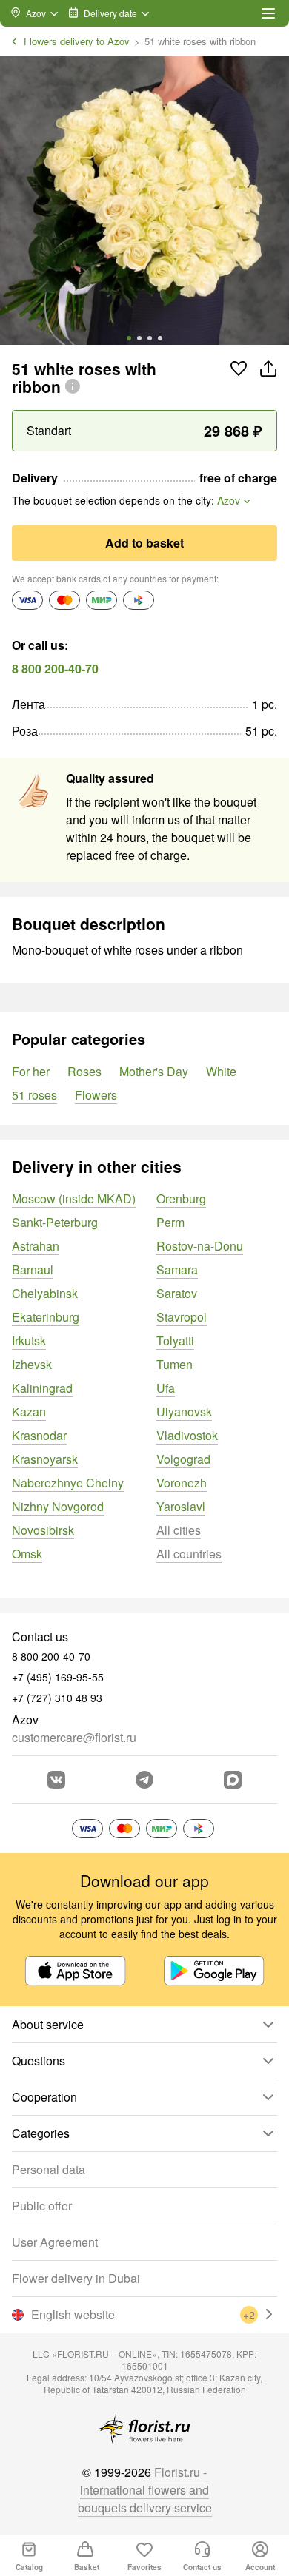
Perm (170, 1222)
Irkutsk (29, 1341)
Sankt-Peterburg (55, 1222)
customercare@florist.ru (74, 1737)
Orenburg (181, 1198)
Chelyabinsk (45, 1293)
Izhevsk (32, 1364)
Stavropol (182, 1317)
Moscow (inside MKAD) (74, 1198)
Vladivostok (187, 1435)
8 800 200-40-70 (55, 669)
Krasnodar (39, 1435)
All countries (189, 1554)
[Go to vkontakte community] (56, 1780)
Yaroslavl (181, 1506)
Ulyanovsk (184, 1412)
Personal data (49, 2169)
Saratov (177, 1293)
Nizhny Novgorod (58, 1506)
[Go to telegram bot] (144, 1780)
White (221, 1071)
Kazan (29, 1412)
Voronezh (182, 1483)
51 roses (34, 1095)
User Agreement (55, 2242)
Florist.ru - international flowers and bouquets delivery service (145, 2490)
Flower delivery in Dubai (76, 2278)
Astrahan (36, 1246)
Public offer (42, 2206)
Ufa (166, 1388)
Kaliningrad (42, 1388)
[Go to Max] (233, 1780)
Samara (177, 1269)
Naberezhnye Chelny (68, 1483)
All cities (179, 1530)
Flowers (96, 1095)
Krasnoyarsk (45, 1459)
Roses (84, 1071)
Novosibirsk (43, 1530)
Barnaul (33, 1269)
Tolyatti (175, 1341)
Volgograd (183, 1459)
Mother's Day (154, 1071)
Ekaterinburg (46, 1317)
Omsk (27, 1554)
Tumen (175, 1364)
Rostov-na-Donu (200, 1246)
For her (31, 1071)
